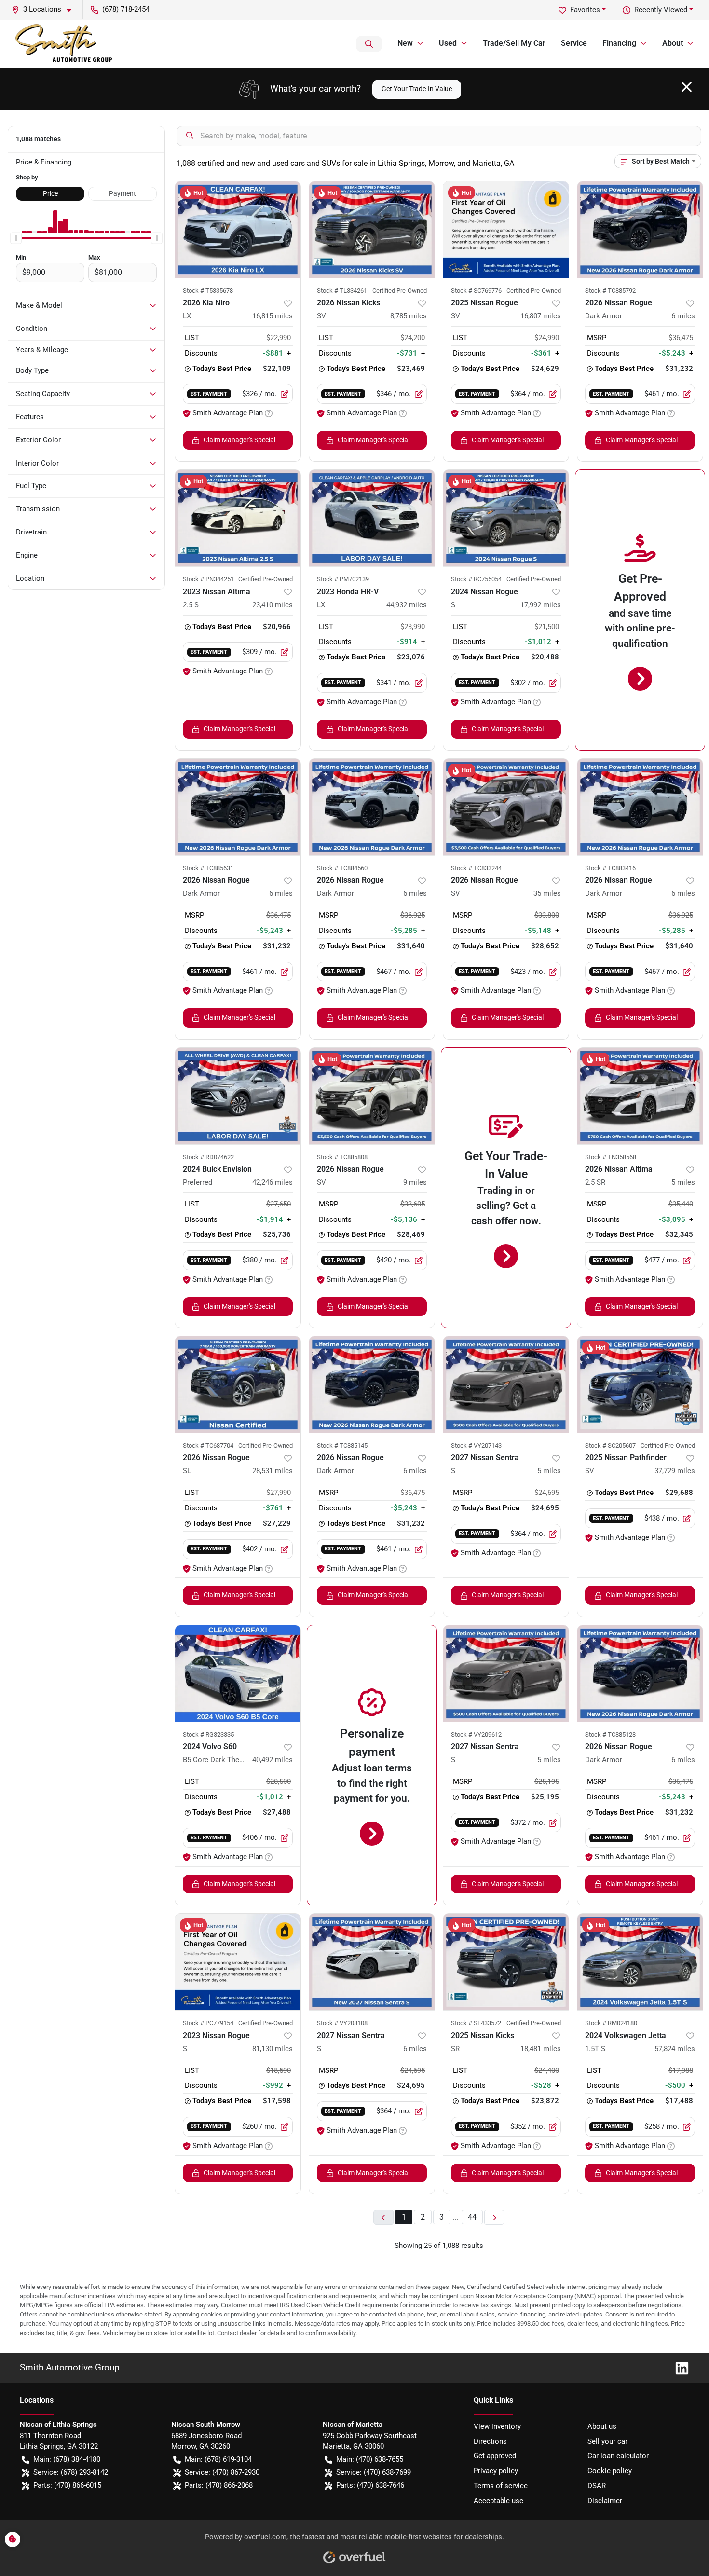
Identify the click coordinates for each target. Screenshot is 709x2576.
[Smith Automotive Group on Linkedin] (678, 2367)
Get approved (495, 2456)
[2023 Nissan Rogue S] (238, 1962)
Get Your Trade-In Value (417, 89)
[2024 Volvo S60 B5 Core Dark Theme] (238, 1673)
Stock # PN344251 (208, 579)
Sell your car (607, 2441)
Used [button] (448, 43)
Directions (490, 2441)
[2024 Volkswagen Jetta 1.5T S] (640, 1962)
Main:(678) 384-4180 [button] (67, 2459)
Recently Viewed (661, 10)
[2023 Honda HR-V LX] (372, 518)
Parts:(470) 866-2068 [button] (219, 2485)
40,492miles (273, 1760)
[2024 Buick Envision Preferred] (238, 1096)
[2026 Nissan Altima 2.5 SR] (640, 1096)
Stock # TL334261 (342, 291)
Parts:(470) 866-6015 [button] (67, 2485)
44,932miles (407, 605)
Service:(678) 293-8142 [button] (71, 2472)
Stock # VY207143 (476, 1446)
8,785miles (409, 316)
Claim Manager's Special (239, 440)
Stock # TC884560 (342, 868)
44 (472, 2217)
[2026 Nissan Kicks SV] (372, 230)
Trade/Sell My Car (514, 43)
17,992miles (541, 605)
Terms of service (501, 2486)
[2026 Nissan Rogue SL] (238, 1384)
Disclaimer (605, 2501)
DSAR (597, 2486)
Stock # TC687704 (208, 1446)
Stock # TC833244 (476, 868)
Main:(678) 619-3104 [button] (218, 2459)
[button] (45, 9)
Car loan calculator (618, 2456)
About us (602, 2426)
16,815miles (273, 316)
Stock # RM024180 (611, 2023)
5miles (683, 1182)
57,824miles (675, 2049)
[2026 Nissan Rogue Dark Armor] (640, 230)
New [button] (405, 43)
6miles (683, 316)
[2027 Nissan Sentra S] (506, 1384)
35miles (547, 893)
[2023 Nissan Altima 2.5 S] (238, 518)
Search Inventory (369, 44)
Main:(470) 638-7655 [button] (370, 2459)
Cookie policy (610, 2471)
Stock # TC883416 (610, 868)
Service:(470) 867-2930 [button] (222, 2472)
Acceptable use (498, 2501)
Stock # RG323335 (208, 1734)
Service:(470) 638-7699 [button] (374, 2472)
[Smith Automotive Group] (65, 44)
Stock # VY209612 (476, 1734)
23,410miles (273, 605)
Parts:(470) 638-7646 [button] (370, 2485)
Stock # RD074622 (208, 1157)
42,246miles (273, 1182)
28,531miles (273, 1471)
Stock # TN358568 (611, 1157)
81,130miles (273, 2049)
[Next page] (494, 2217)
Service (574, 43)
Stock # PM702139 (343, 579)
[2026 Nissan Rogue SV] (506, 807)
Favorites (585, 10)
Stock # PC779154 (208, 2023)
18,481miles (541, 2049)
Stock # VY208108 (342, 2023)
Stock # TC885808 (342, 1157)
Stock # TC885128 (610, 1734)
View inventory (497, 2426)
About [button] (673, 43)
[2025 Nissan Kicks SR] (506, 1962)
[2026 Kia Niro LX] (238, 230)
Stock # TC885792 (610, 291)
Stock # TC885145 (342, 1446)
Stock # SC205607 (610, 1446)
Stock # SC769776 (476, 291)
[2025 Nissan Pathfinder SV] (640, 1384)
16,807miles (541, 316)
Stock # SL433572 (476, 2023)
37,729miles (675, 1471)
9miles (415, 1182)
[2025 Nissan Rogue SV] (506, 230)
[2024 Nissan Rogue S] (506, 518)
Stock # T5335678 (208, 291)
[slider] (16, 238)
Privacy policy (496, 2471)
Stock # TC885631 (208, 868)
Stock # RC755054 (476, 579)
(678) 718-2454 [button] (126, 9)
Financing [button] (619, 43)
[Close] (687, 87)
